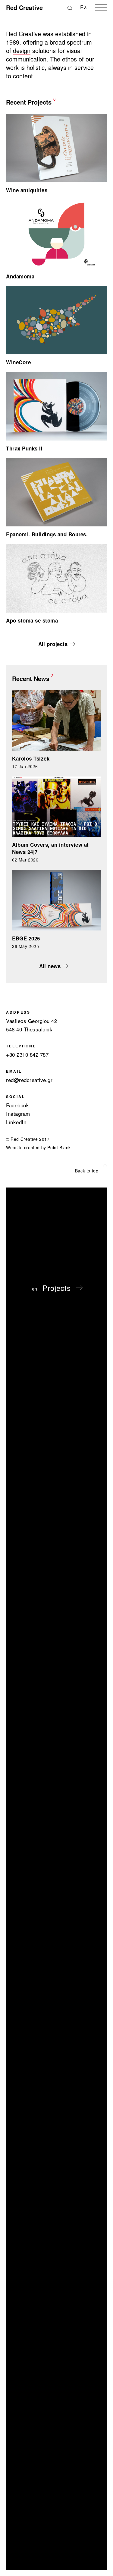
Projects (57, 1288)
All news (50, 966)
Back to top (87, 1171)
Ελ (84, 7)
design (22, 51)
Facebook (17, 1105)
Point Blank (59, 1147)
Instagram (18, 1114)
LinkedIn (16, 1122)
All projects (53, 644)
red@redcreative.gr (29, 1080)
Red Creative (24, 34)
